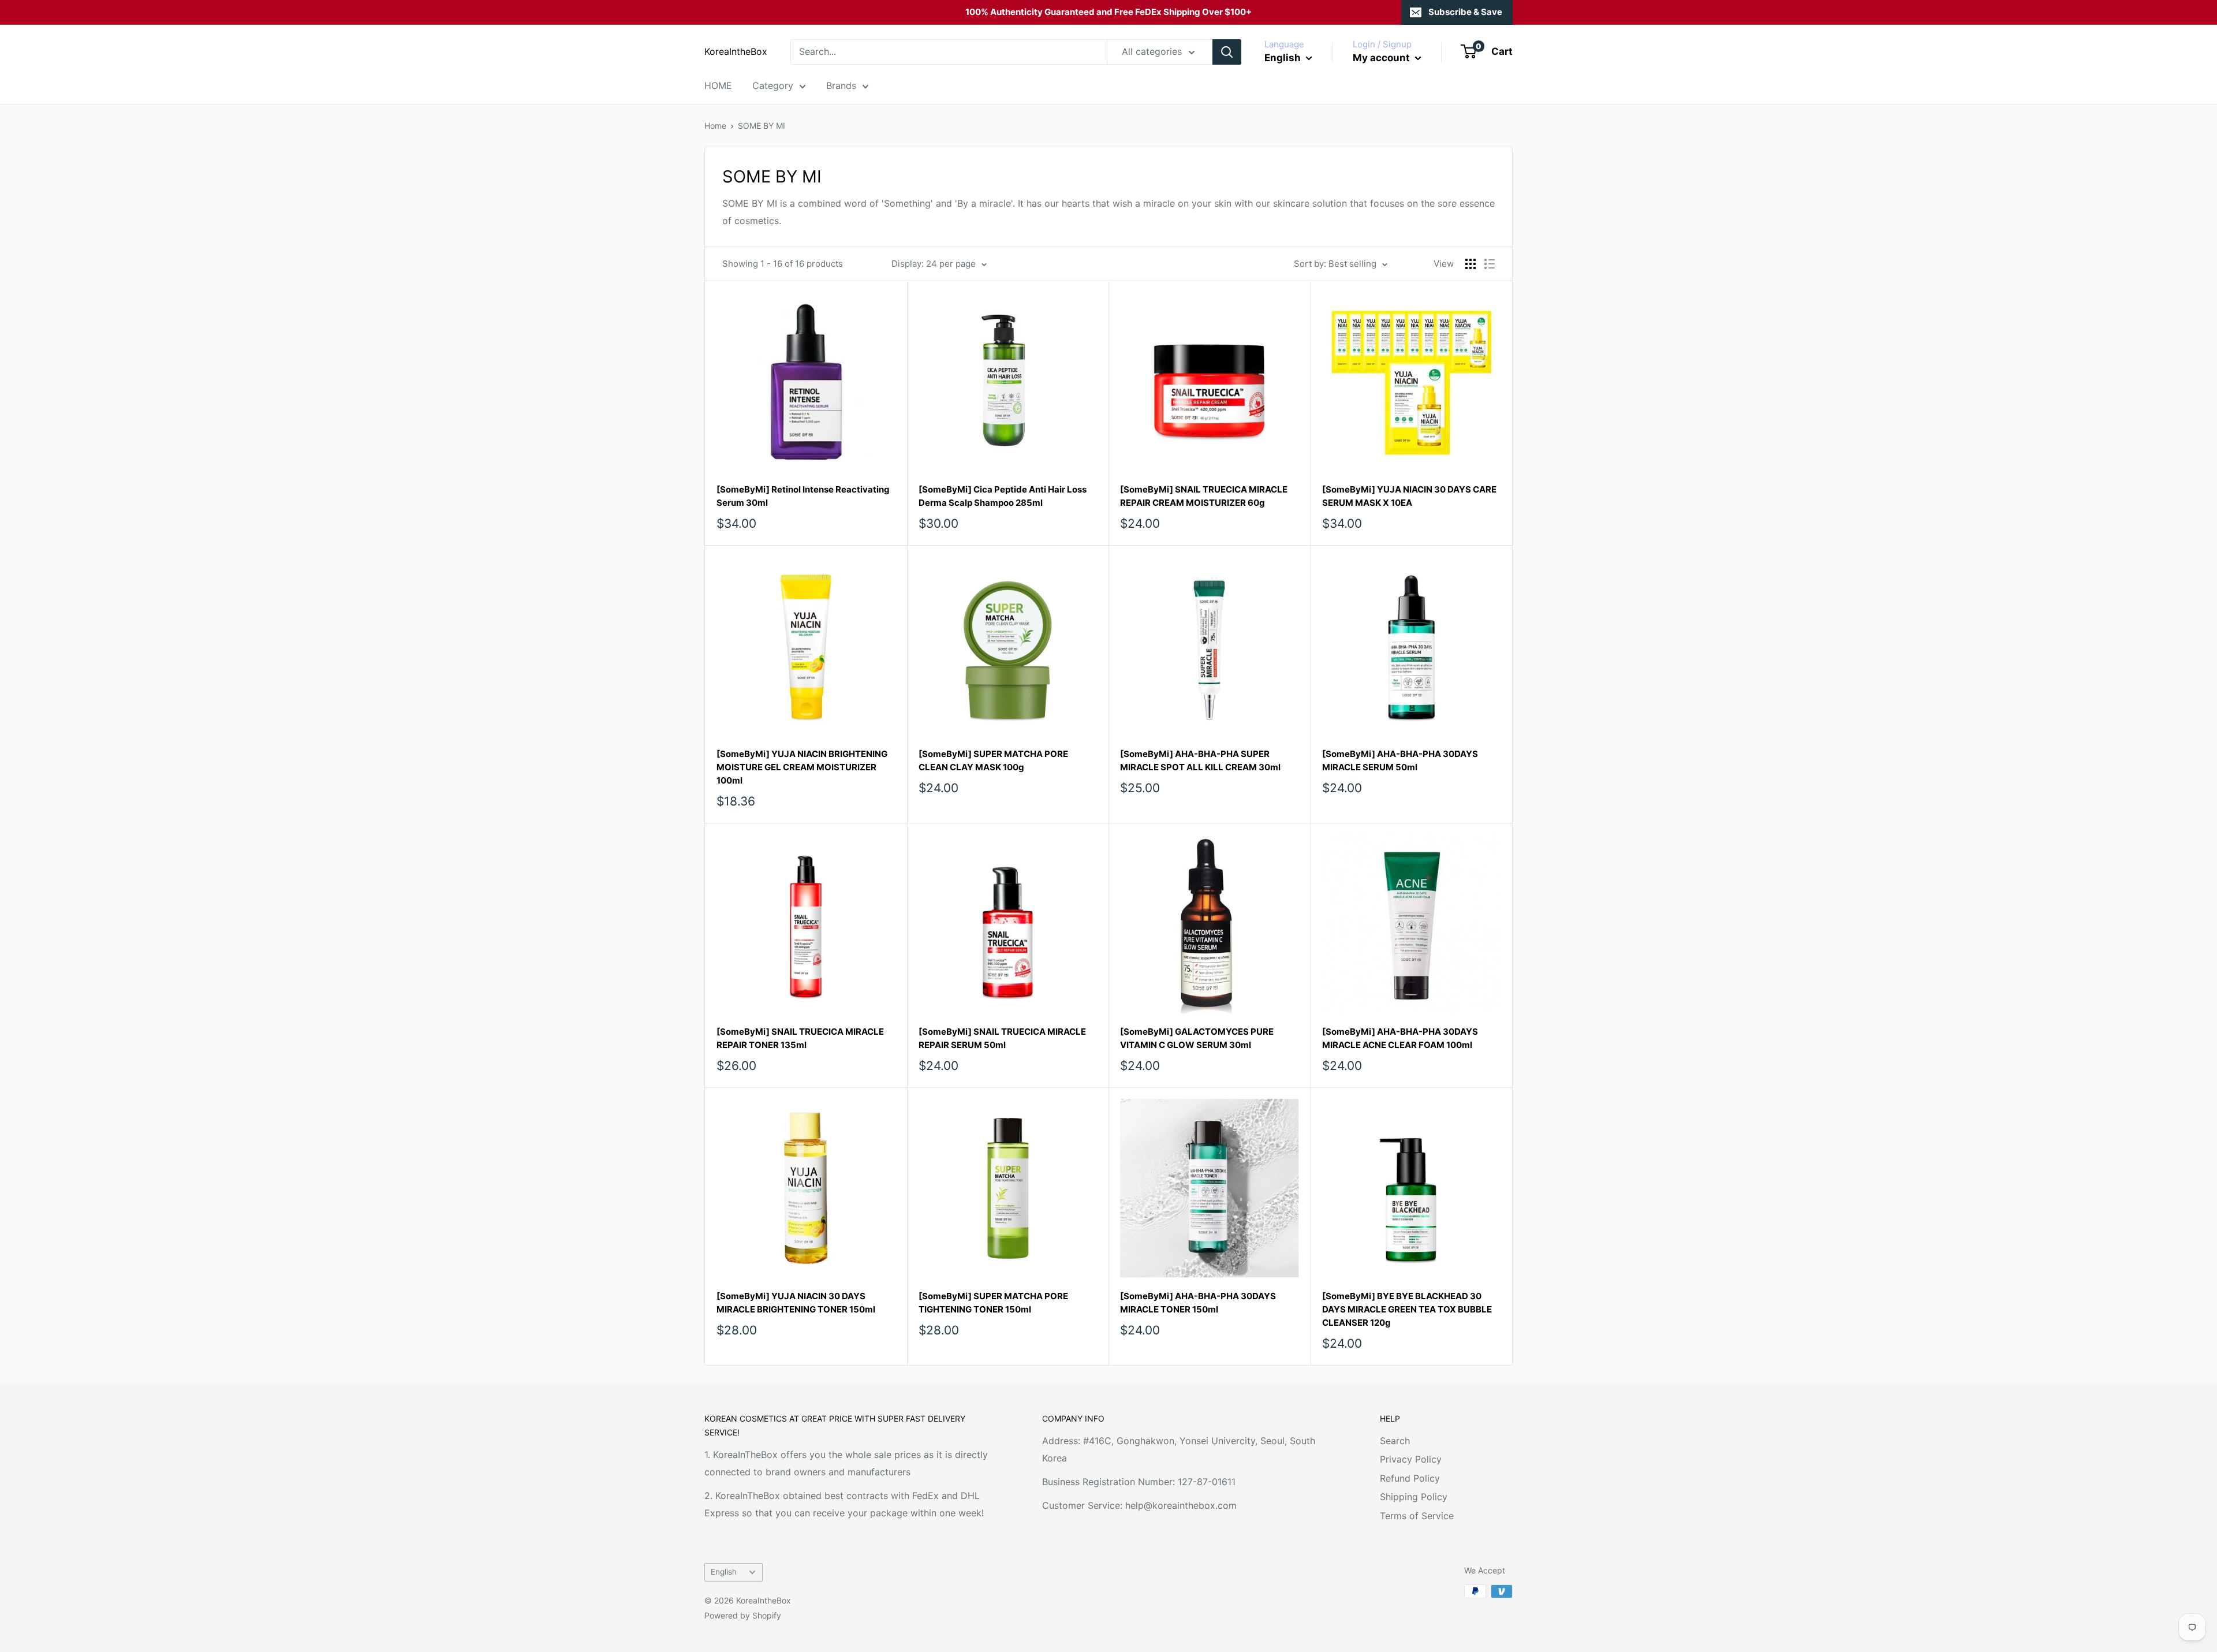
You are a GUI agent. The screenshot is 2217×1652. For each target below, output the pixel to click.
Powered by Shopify (743, 1615)
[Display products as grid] (1470, 264)
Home (715, 126)
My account (1382, 58)
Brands (841, 85)
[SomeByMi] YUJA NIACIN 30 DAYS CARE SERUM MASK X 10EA (1409, 496)
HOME (718, 85)
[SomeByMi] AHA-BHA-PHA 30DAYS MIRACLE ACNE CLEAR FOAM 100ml (1400, 1038)
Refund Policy (1410, 1478)
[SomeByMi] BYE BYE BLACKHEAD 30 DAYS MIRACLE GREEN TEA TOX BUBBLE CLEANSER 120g (1407, 1310)
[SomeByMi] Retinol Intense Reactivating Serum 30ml (803, 496)
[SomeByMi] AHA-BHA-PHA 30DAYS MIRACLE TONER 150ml (1198, 1303)
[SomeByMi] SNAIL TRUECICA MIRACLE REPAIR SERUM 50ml (1002, 1038)
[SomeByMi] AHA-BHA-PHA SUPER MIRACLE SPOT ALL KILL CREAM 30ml (1200, 760)
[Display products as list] (1490, 264)
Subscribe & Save (1465, 12)
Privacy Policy (1411, 1459)
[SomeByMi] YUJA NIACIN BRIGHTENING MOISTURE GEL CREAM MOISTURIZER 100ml (802, 767)
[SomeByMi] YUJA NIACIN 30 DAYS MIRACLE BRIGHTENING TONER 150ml (796, 1303)
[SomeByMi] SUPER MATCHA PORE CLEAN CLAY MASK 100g (993, 760)
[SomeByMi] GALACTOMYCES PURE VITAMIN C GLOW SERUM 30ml (1197, 1038)
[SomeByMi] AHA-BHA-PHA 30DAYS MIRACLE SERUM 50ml (1400, 760)
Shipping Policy (1414, 1497)
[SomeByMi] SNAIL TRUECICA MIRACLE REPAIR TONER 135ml (800, 1038)
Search (1395, 1441)
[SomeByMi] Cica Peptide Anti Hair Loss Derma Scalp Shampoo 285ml (1003, 496)
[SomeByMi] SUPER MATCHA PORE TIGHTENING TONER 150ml (993, 1303)
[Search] (1227, 52)
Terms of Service (1417, 1516)
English (724, 1572)
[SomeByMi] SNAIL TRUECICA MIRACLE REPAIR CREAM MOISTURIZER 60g (1204, 496)
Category (773, 85)
